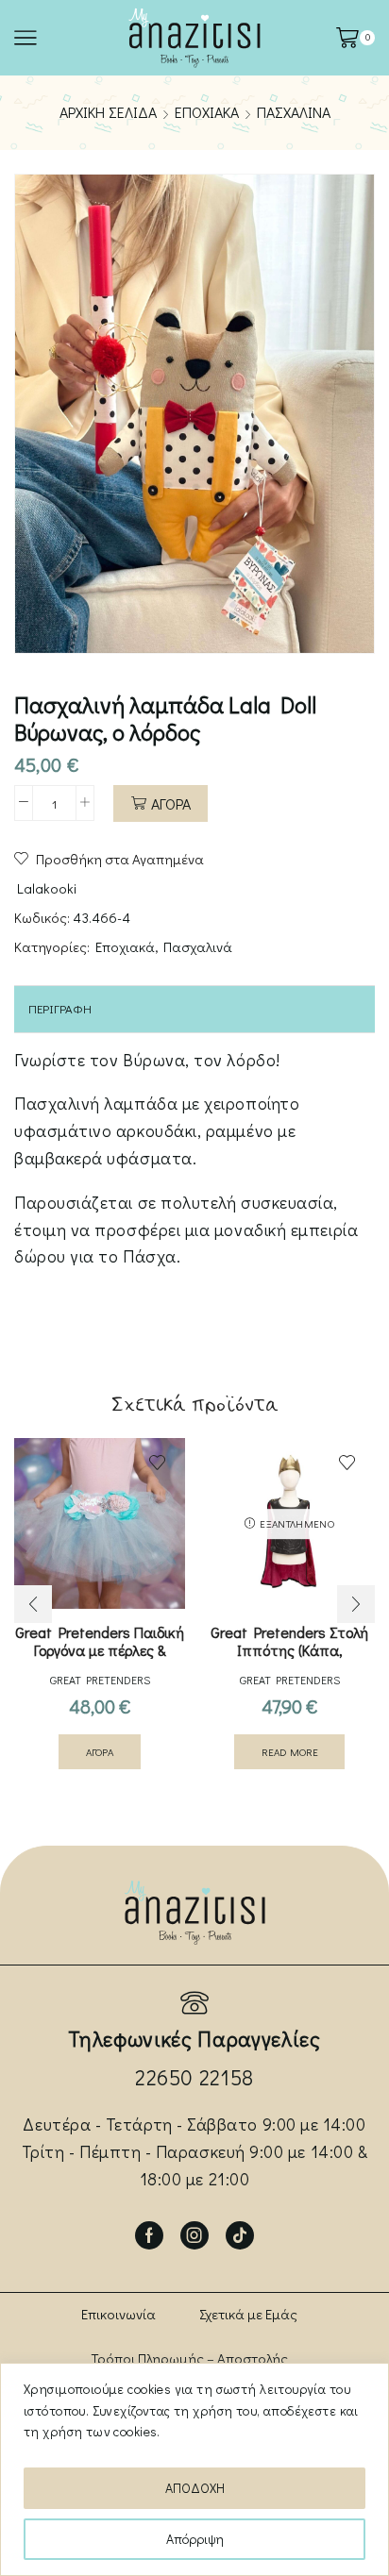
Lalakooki (47, 888)
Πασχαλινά (294, 112)
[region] (194, 2469)
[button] (33, 1604)
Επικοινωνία (118, 2314)
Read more (290, 1752)
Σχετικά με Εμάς (248, 2314)
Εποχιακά (207, 112)
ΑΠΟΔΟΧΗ (195, 2488)
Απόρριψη (195, 2539)
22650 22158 (194, 2077)
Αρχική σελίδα (108, 112)
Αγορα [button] (100, 1752)
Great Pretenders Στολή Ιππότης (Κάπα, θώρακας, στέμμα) (289, 1650)
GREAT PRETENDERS (100, 1680)
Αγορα (171, 803)
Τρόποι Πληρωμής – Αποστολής (190, 2358)
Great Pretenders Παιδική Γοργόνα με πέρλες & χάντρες (100, 1650)
